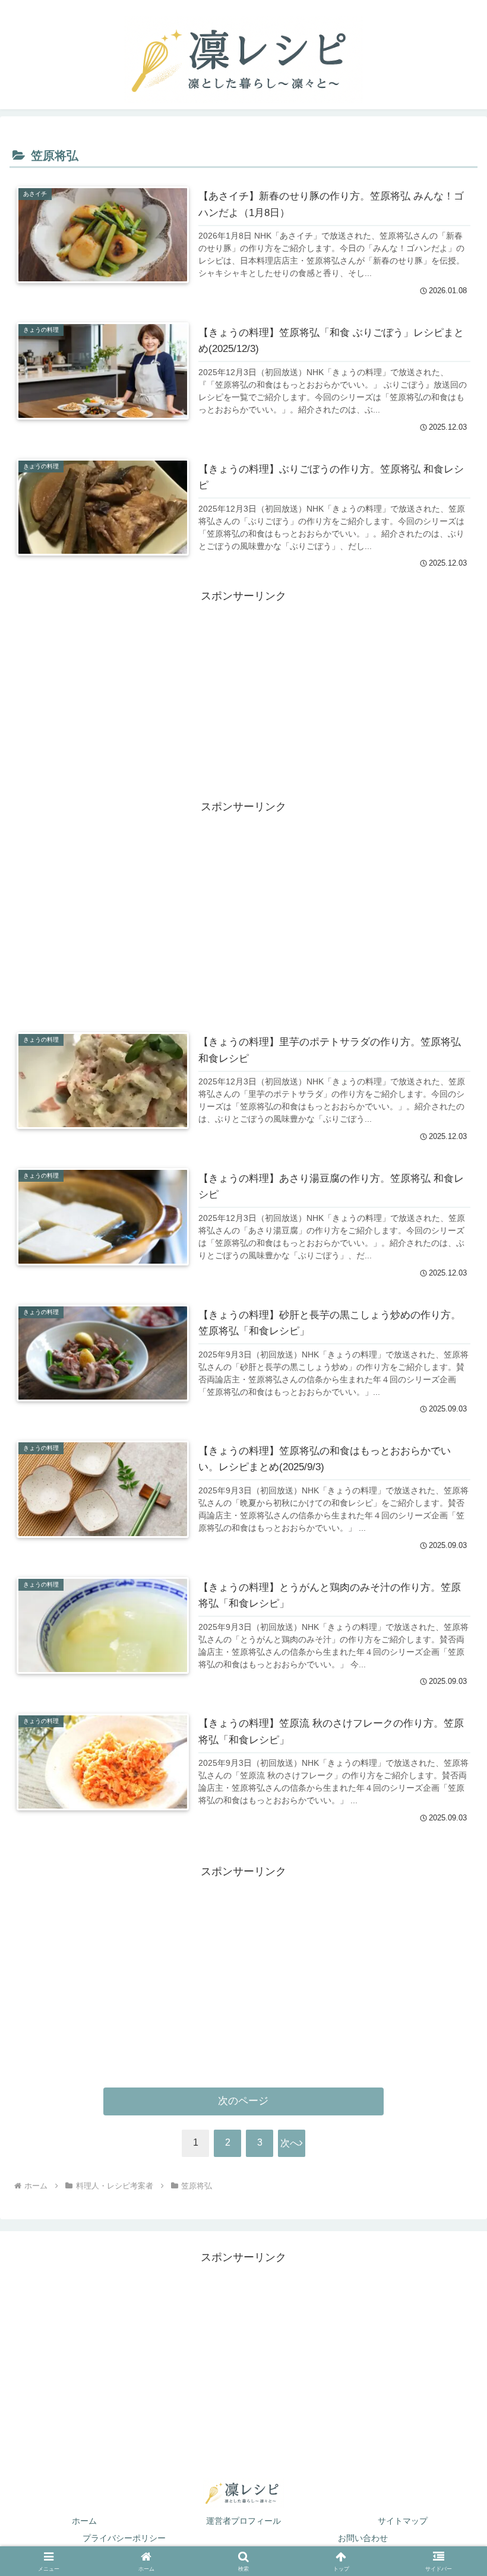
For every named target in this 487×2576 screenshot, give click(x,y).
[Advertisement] (243, 689)
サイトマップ (403, 2521)
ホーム (84, 2521)
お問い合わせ (363, 2538)
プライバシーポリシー (124, 2538)
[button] (450, 2239)
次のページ (243, 2101)
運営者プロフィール (243, 2521)
